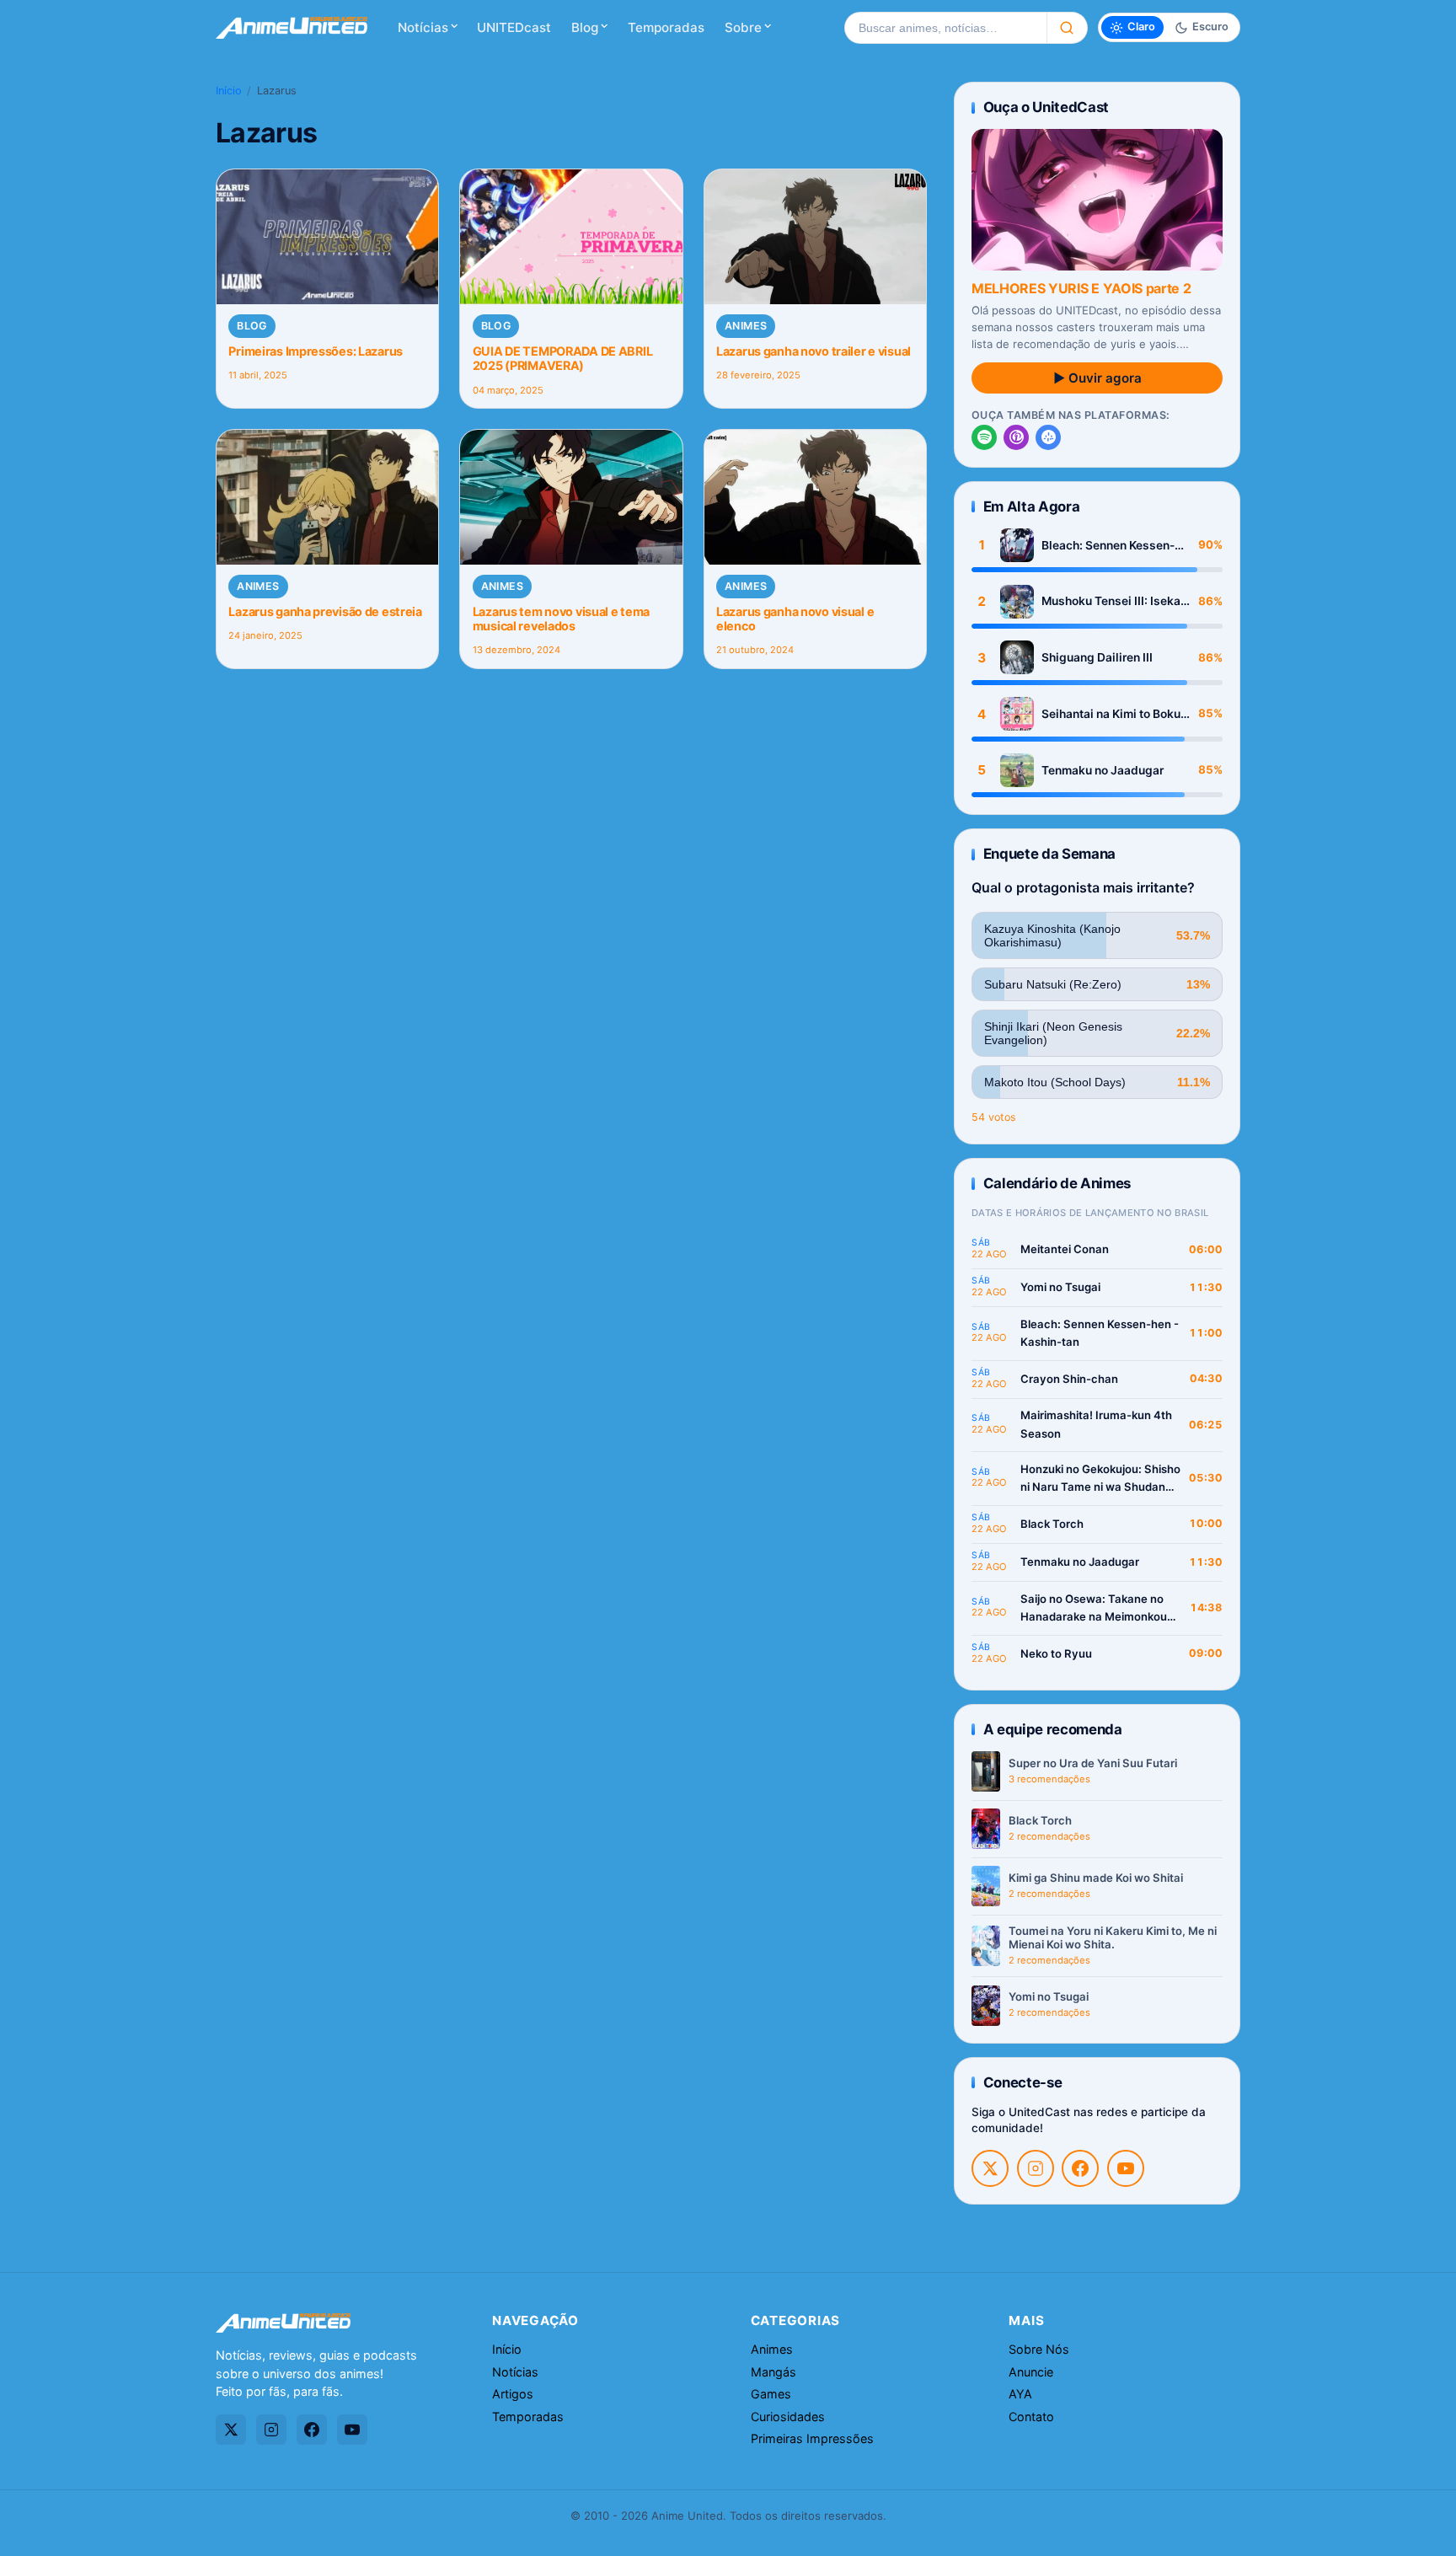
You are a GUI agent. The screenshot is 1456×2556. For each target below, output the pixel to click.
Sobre (743, 27)
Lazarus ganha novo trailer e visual (814, 351)
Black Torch (1052, 1524)
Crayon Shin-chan (1069, 1379)
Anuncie (1031, 2372)
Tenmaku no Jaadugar (1103, 770)
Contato (1031, 2417)
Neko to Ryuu (1056, 1653)
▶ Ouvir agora (1097, 378)
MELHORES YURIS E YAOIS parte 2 (1081, 288)
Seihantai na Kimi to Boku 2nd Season (1111, 714)
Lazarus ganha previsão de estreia (325, 611)
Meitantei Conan (1065, 1249)
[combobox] (945, 28)
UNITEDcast (514, 27)
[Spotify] (984, 437)
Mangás (773, 2372)
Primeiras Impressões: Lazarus (316, 351)
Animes (746, 326)
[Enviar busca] (1067, 28)
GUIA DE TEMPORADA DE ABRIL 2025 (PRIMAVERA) (563, 358)
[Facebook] (1080, 2168)
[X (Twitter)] (990, 2168)
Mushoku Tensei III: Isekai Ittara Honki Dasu (1113, 601)
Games (771, 2394)
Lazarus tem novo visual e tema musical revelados (561, 619)
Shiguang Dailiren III (1097, 657)
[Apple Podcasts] (1016, 437)
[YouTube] (1126, 2168)
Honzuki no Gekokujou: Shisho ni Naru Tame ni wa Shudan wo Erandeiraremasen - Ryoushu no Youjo (1100, 1479)
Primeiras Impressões (812, 2438)
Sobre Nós (1039, 2349)
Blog (585, 27)
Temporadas (666, 27)
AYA (1020, 2394)
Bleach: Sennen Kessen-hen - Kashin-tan (1108, 546)
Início (229, 91)
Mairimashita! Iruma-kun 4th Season (1096, 1424)
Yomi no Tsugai (1060, 1287)
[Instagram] (1036, 2168)
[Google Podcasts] (1048, 437)
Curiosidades (788, 2417)
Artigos (513, 2394)
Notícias (423, 27)
